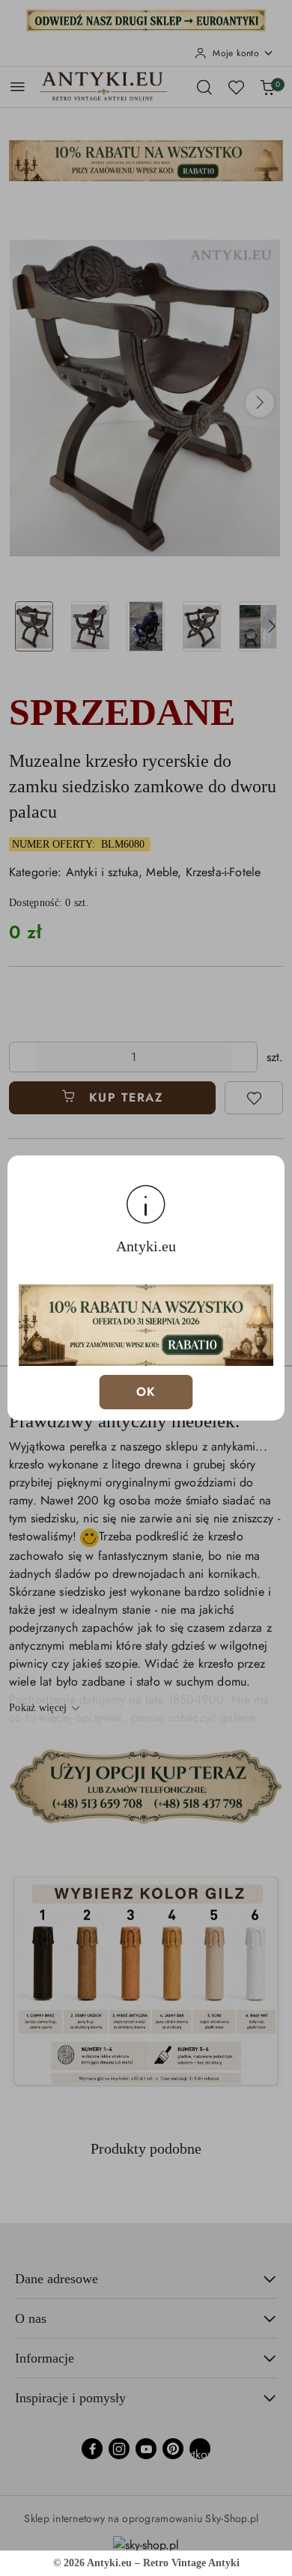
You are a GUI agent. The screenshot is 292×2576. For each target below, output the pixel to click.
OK (146, 1392)
